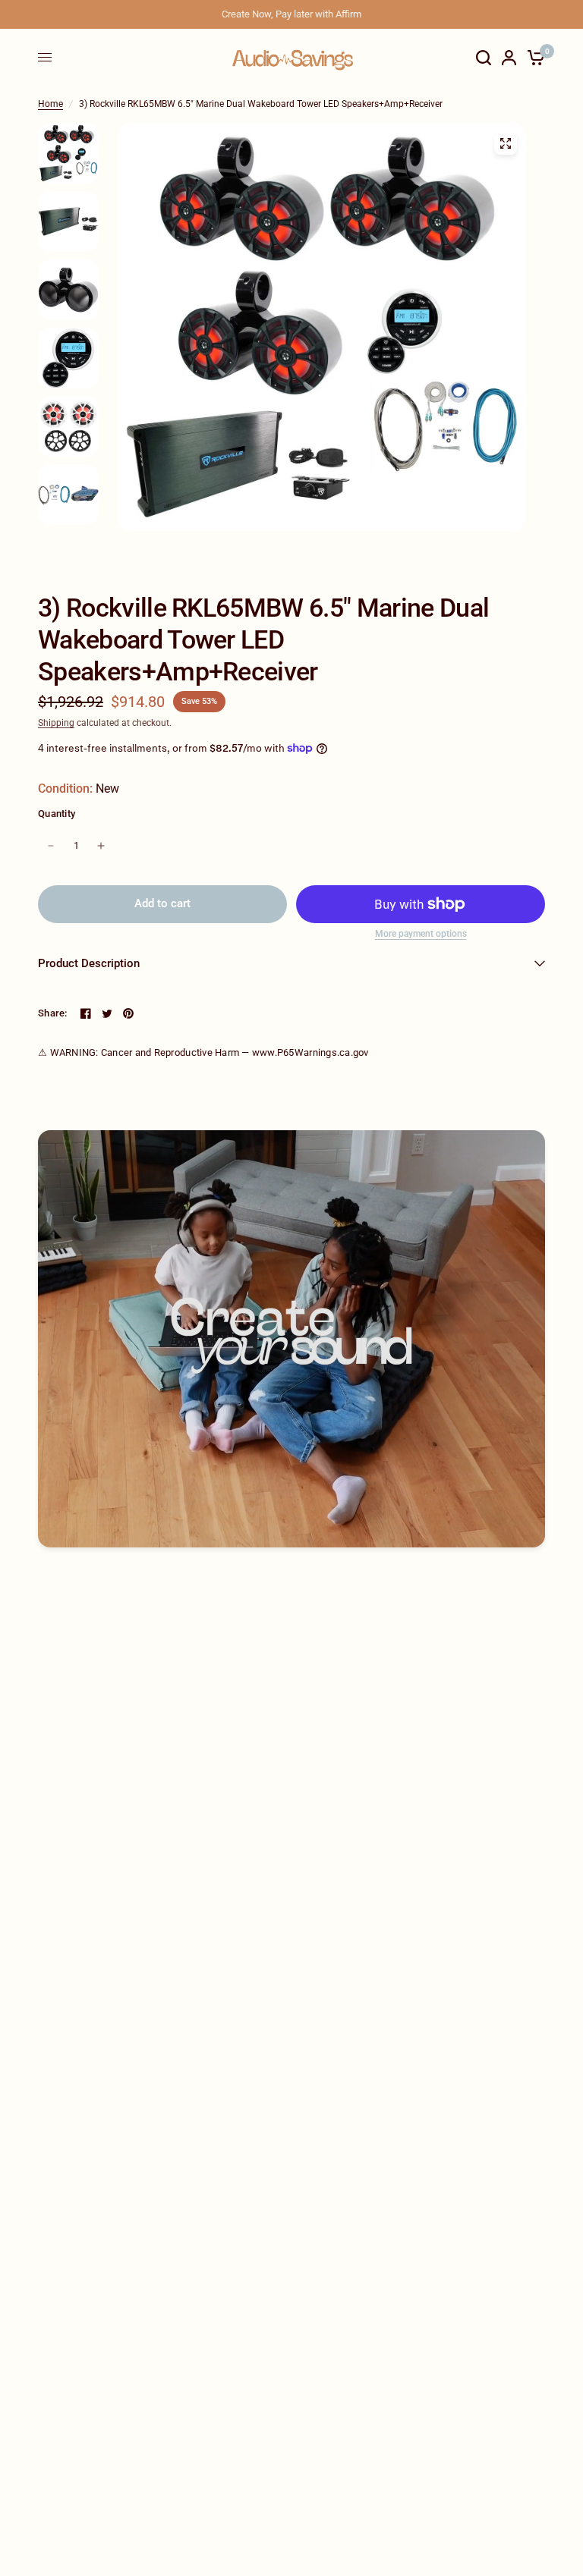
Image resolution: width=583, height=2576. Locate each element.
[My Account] (509, 57)
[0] (533, 57)
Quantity (57, 814)
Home (50, 104)
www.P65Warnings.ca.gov (310, 1052)
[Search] (484, 57)
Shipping (56, 723)
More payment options (421, 934)
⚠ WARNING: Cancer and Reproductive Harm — (203, 1052)
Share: (53, 1013)
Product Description (89, 963)
